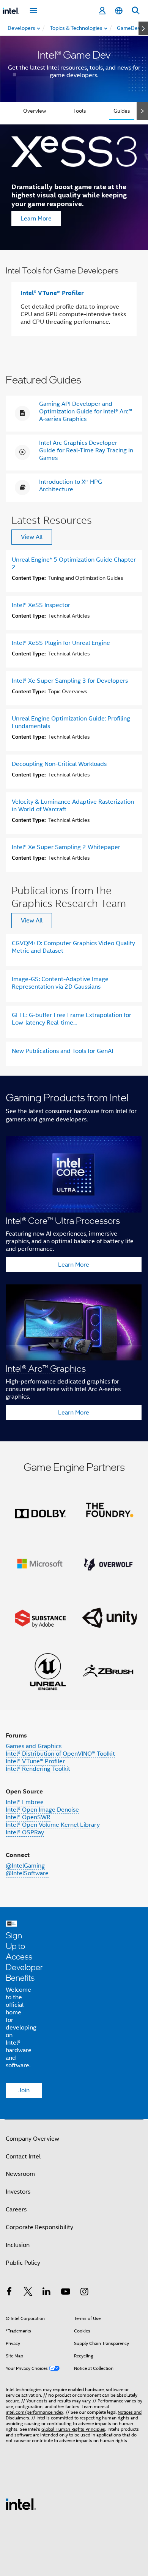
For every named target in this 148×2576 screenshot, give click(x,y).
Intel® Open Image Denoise (42, 1810)
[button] (74, 1258)
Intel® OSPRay (25, 1832)
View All (32, 537)
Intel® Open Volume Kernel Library (53, 1825)
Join (24, 2090)
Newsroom (20, 2174)
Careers (16, 2210)
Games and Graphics (34, 1746)
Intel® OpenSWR (28, 1817)
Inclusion (18, 2245)
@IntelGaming (25, 1866)
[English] (119, 11)
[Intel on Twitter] (28, 2293)
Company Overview (32, 2139)
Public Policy (23, 2263)
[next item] (143, 28)
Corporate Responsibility (39, 2227)
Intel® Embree (25, 1802)
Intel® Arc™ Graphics (46, 1368)
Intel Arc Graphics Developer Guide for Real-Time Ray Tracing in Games (86, 450)
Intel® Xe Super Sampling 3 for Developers (70, 681)
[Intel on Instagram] (84, 2293)
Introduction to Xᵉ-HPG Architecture (71, 486)
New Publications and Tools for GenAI (62, 1051)
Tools (80, 111)
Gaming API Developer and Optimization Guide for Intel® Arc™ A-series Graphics (86, 411)
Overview (35, 111)
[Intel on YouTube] (66, 2293)
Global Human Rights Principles (73, 2429)
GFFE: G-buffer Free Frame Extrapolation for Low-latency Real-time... (72, 1019)
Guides (122, 111)
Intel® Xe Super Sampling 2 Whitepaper (66, 847)
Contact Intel (23, 2157)
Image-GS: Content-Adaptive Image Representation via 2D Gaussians (60, 983)
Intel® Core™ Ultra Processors (63, 1220)
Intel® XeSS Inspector (41, 605)
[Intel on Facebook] (9, 2293)
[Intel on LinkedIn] (47, 2293)
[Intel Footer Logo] (21, 2504)
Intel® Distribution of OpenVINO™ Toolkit (60, 1754)
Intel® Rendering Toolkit (38, 1769)
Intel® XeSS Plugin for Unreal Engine (61, 643)
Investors (18, 2192)
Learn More (36, 219)
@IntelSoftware (27, 1873)
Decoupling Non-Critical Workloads (59, 764)
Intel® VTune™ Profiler (52, 293)
